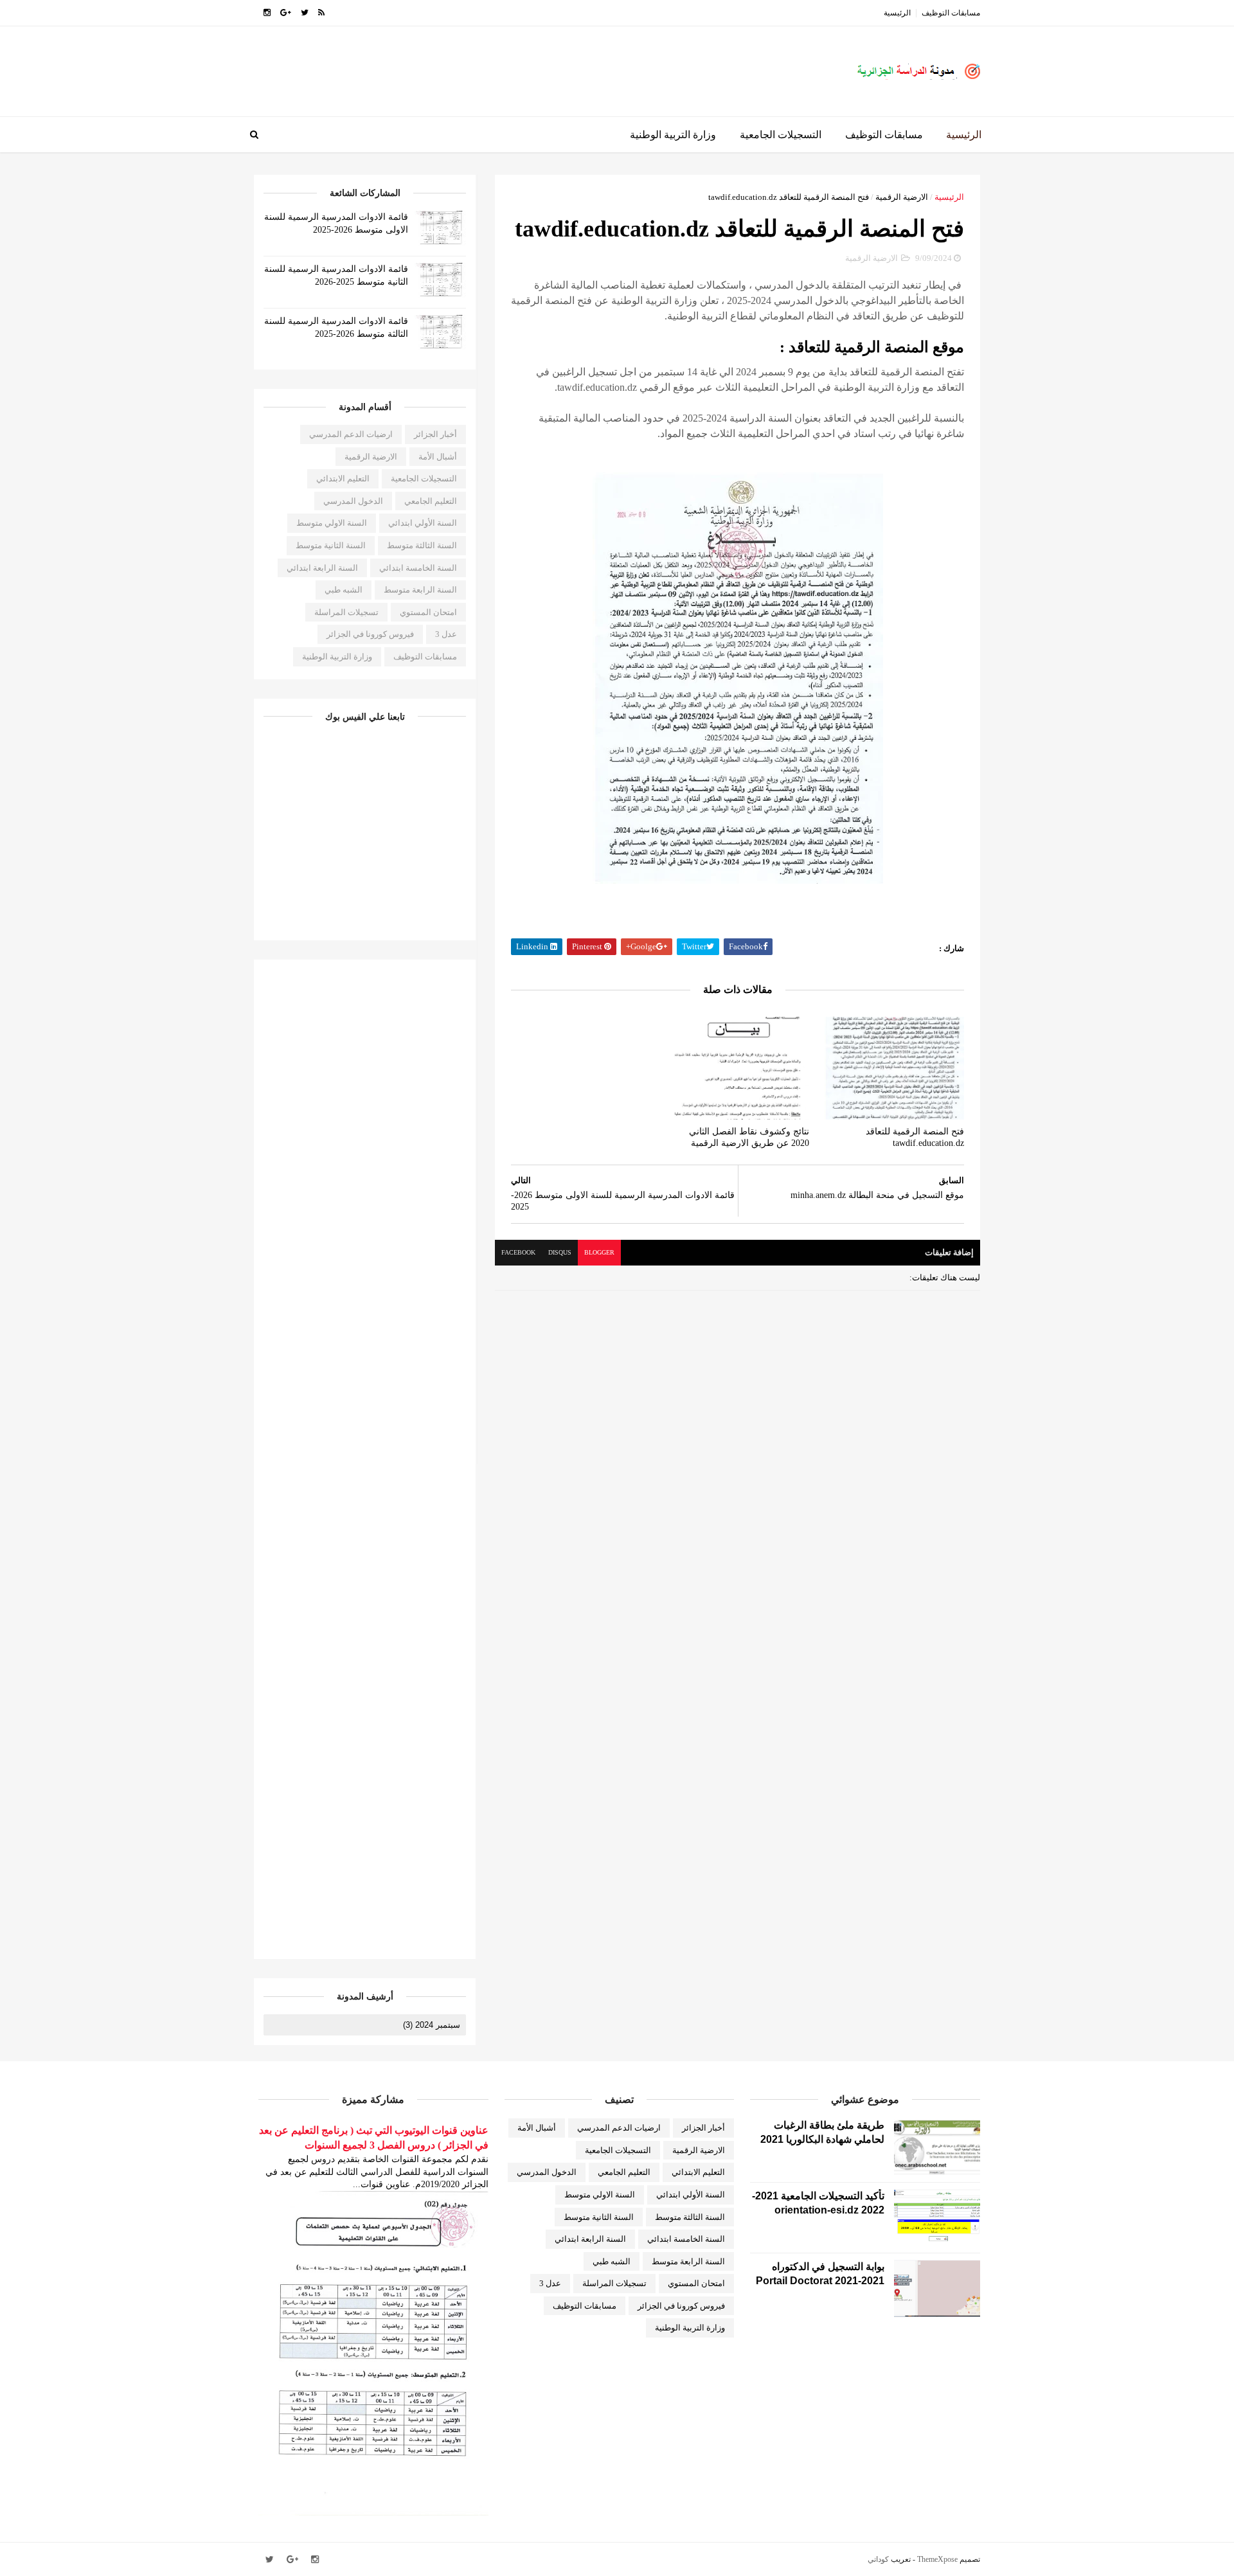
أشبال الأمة (438, 457)
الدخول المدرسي (353, 501)
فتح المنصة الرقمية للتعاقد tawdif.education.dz (915, 1138)
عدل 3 (446, 634)
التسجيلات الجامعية (781, 135)
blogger (599, 1252)
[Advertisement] (488, 65)
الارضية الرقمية (902, 197)
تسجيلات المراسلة (346, 612)
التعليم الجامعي (431, 501)
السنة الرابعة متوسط (420, 590)
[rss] (321, 13)
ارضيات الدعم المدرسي (351, 434)
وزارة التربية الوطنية (673, 135)
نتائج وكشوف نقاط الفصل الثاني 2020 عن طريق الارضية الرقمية (749, 1138)
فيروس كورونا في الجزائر (370, 634)
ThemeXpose (937, 2559)
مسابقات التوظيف (951, 13)
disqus (560, 1252)
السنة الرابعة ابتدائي (322, 568)
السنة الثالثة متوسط (422, 545)
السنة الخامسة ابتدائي (418, 568)
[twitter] (305, 13)
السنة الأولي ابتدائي (423, 523)
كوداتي (878, 2559)
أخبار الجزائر (435, 434)
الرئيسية (897, 13)
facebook (518, 1252)
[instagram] (267, 13)
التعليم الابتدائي (343, 479)
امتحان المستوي (428, 612)
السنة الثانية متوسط (331, 545)
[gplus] (286, 13)
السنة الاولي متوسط (332, 523)
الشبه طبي (344, 590)
